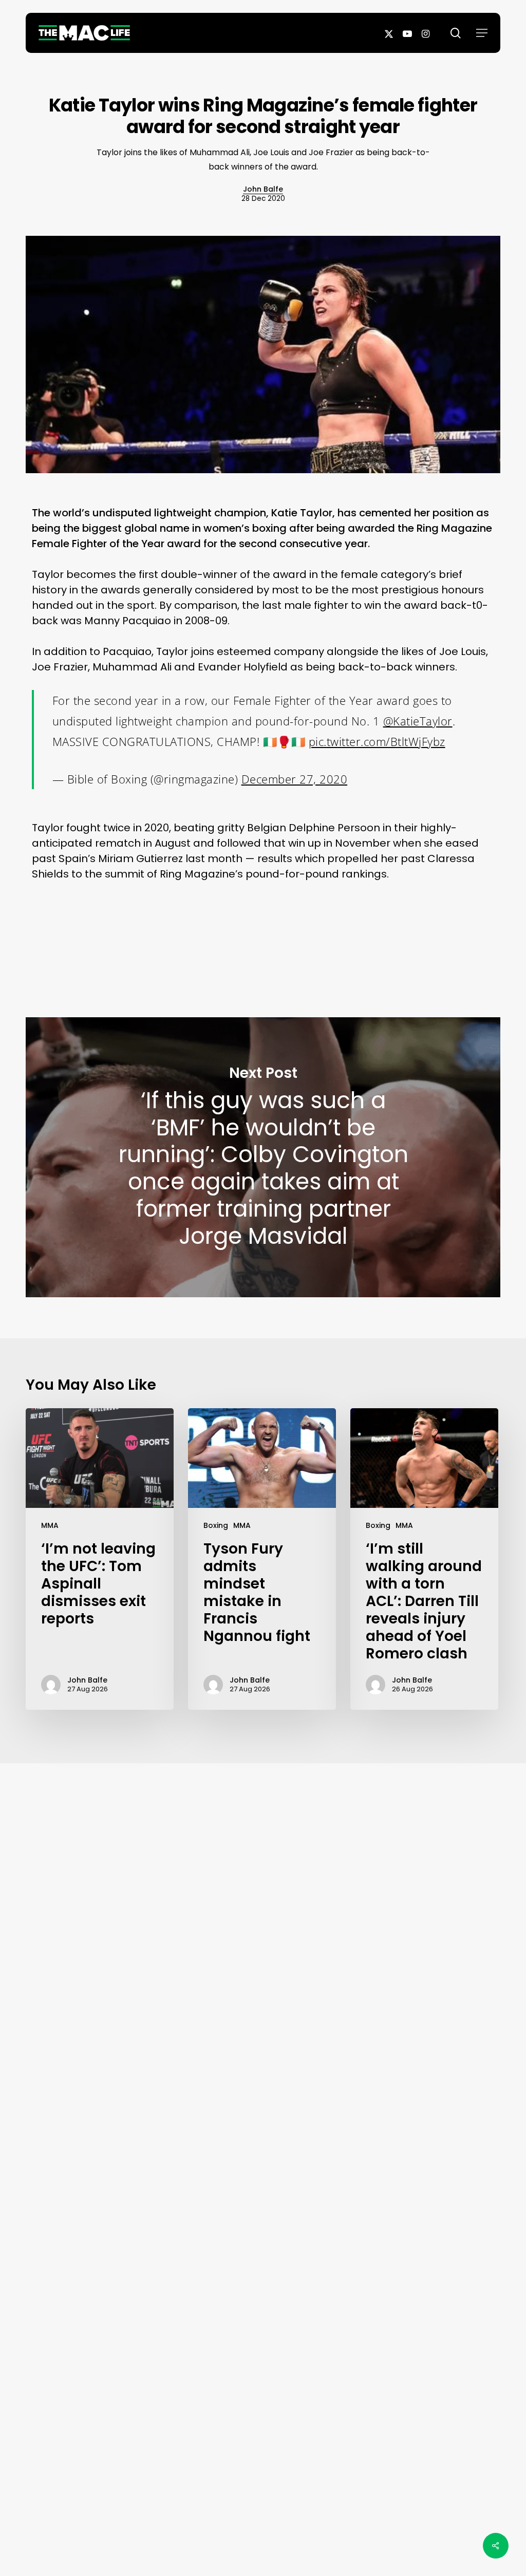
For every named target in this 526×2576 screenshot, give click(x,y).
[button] (482, 33)
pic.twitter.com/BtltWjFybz (377, 741)
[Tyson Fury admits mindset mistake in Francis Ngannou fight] (262, 1559)
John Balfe (263, 189)
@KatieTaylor (418, 721)
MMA (50, 1525)
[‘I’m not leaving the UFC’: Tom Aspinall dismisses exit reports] (100, 1559)
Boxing (216, 1525)
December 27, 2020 (295, 779)
